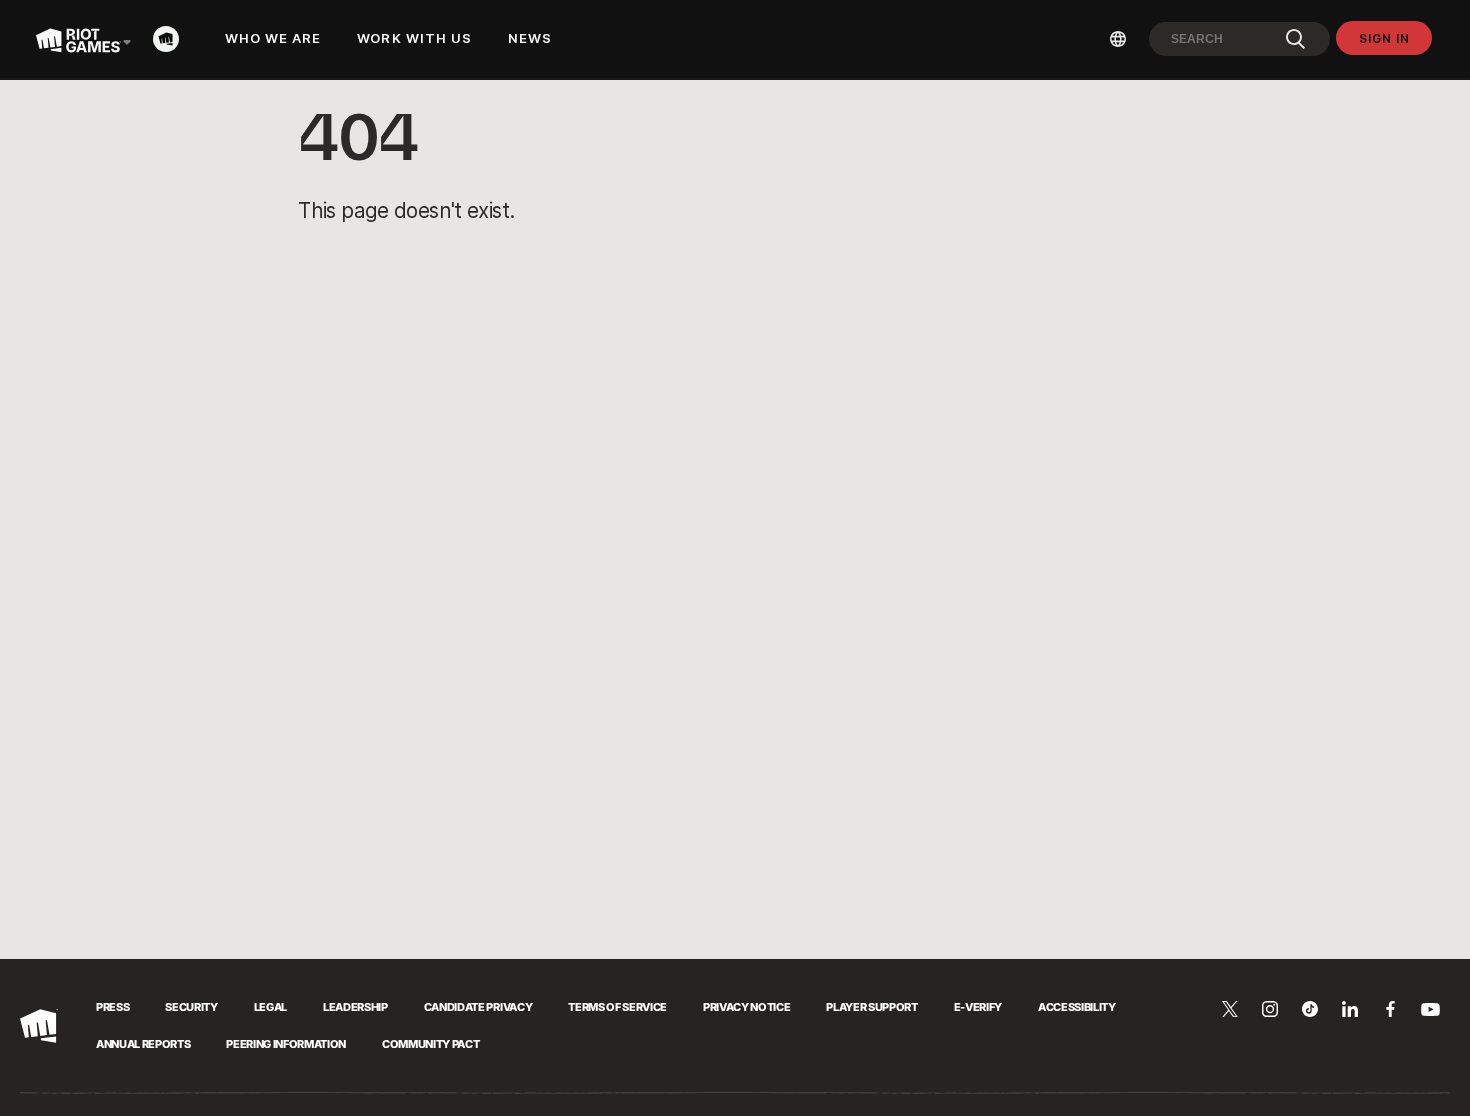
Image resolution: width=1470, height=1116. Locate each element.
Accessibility (1077, 1007)
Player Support (871, 1007)
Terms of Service (617, 1007)
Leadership (355, 1007)
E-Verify (978, 1007)
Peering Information (286, 1044)
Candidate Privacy (478, 1007)
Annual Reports (143, 1044)
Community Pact (430, 1044)
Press (112, 1007)
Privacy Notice (746, 1007)
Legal (270, 1007)
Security (191, 1007)
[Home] (172, 39)
